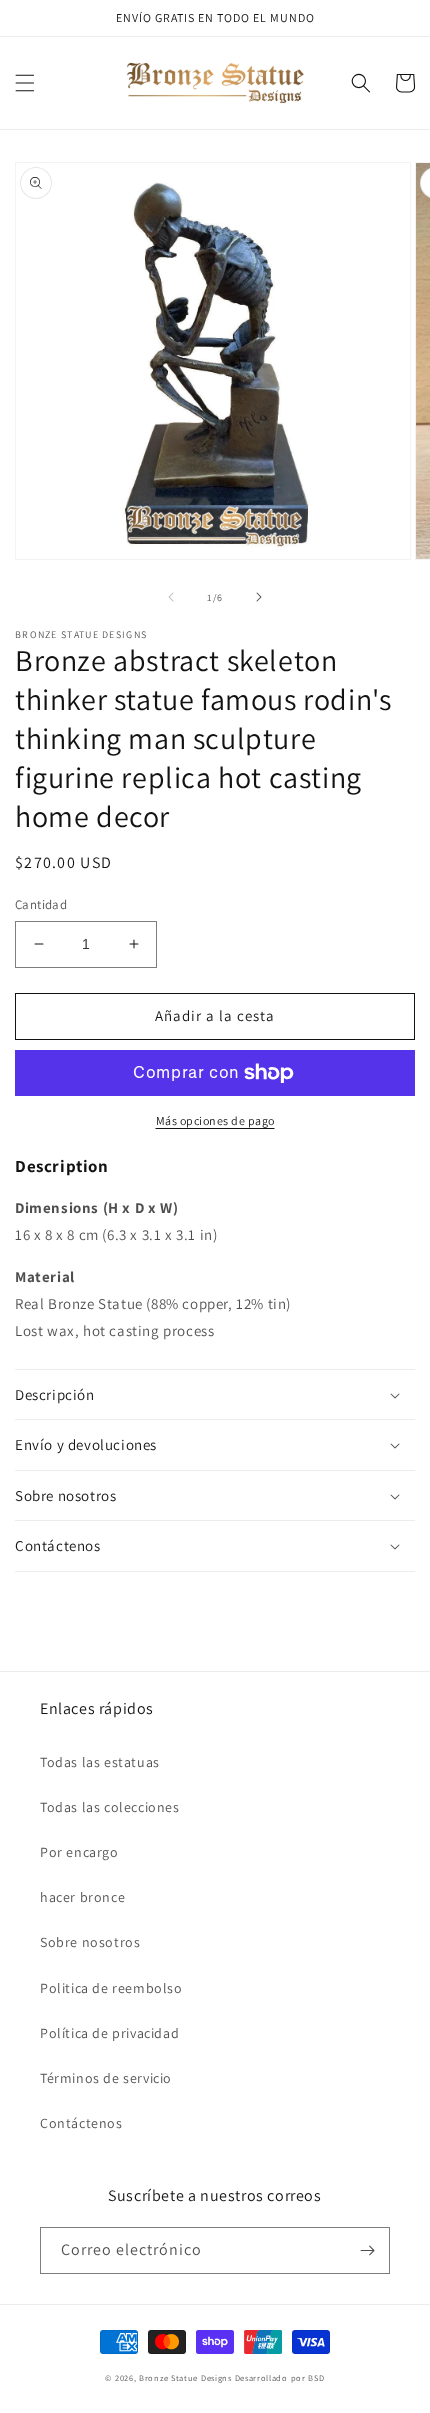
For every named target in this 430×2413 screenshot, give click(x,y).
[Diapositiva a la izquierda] (171, 597)
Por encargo (79, 1852)
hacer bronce (82, 1897)
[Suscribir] (367, 2250)
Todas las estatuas (100, 1762)
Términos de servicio (106, 2078)
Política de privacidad (109, 2033)
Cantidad (41, 904)
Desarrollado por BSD (280, 2377)
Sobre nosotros (90, 1942)
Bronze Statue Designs (185, 2377)
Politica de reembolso (111, 1988)
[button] (25, 83)
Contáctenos (81, 2123)
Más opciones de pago (215, 1120)
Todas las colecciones (110, 1807)
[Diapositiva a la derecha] (259, 597)
